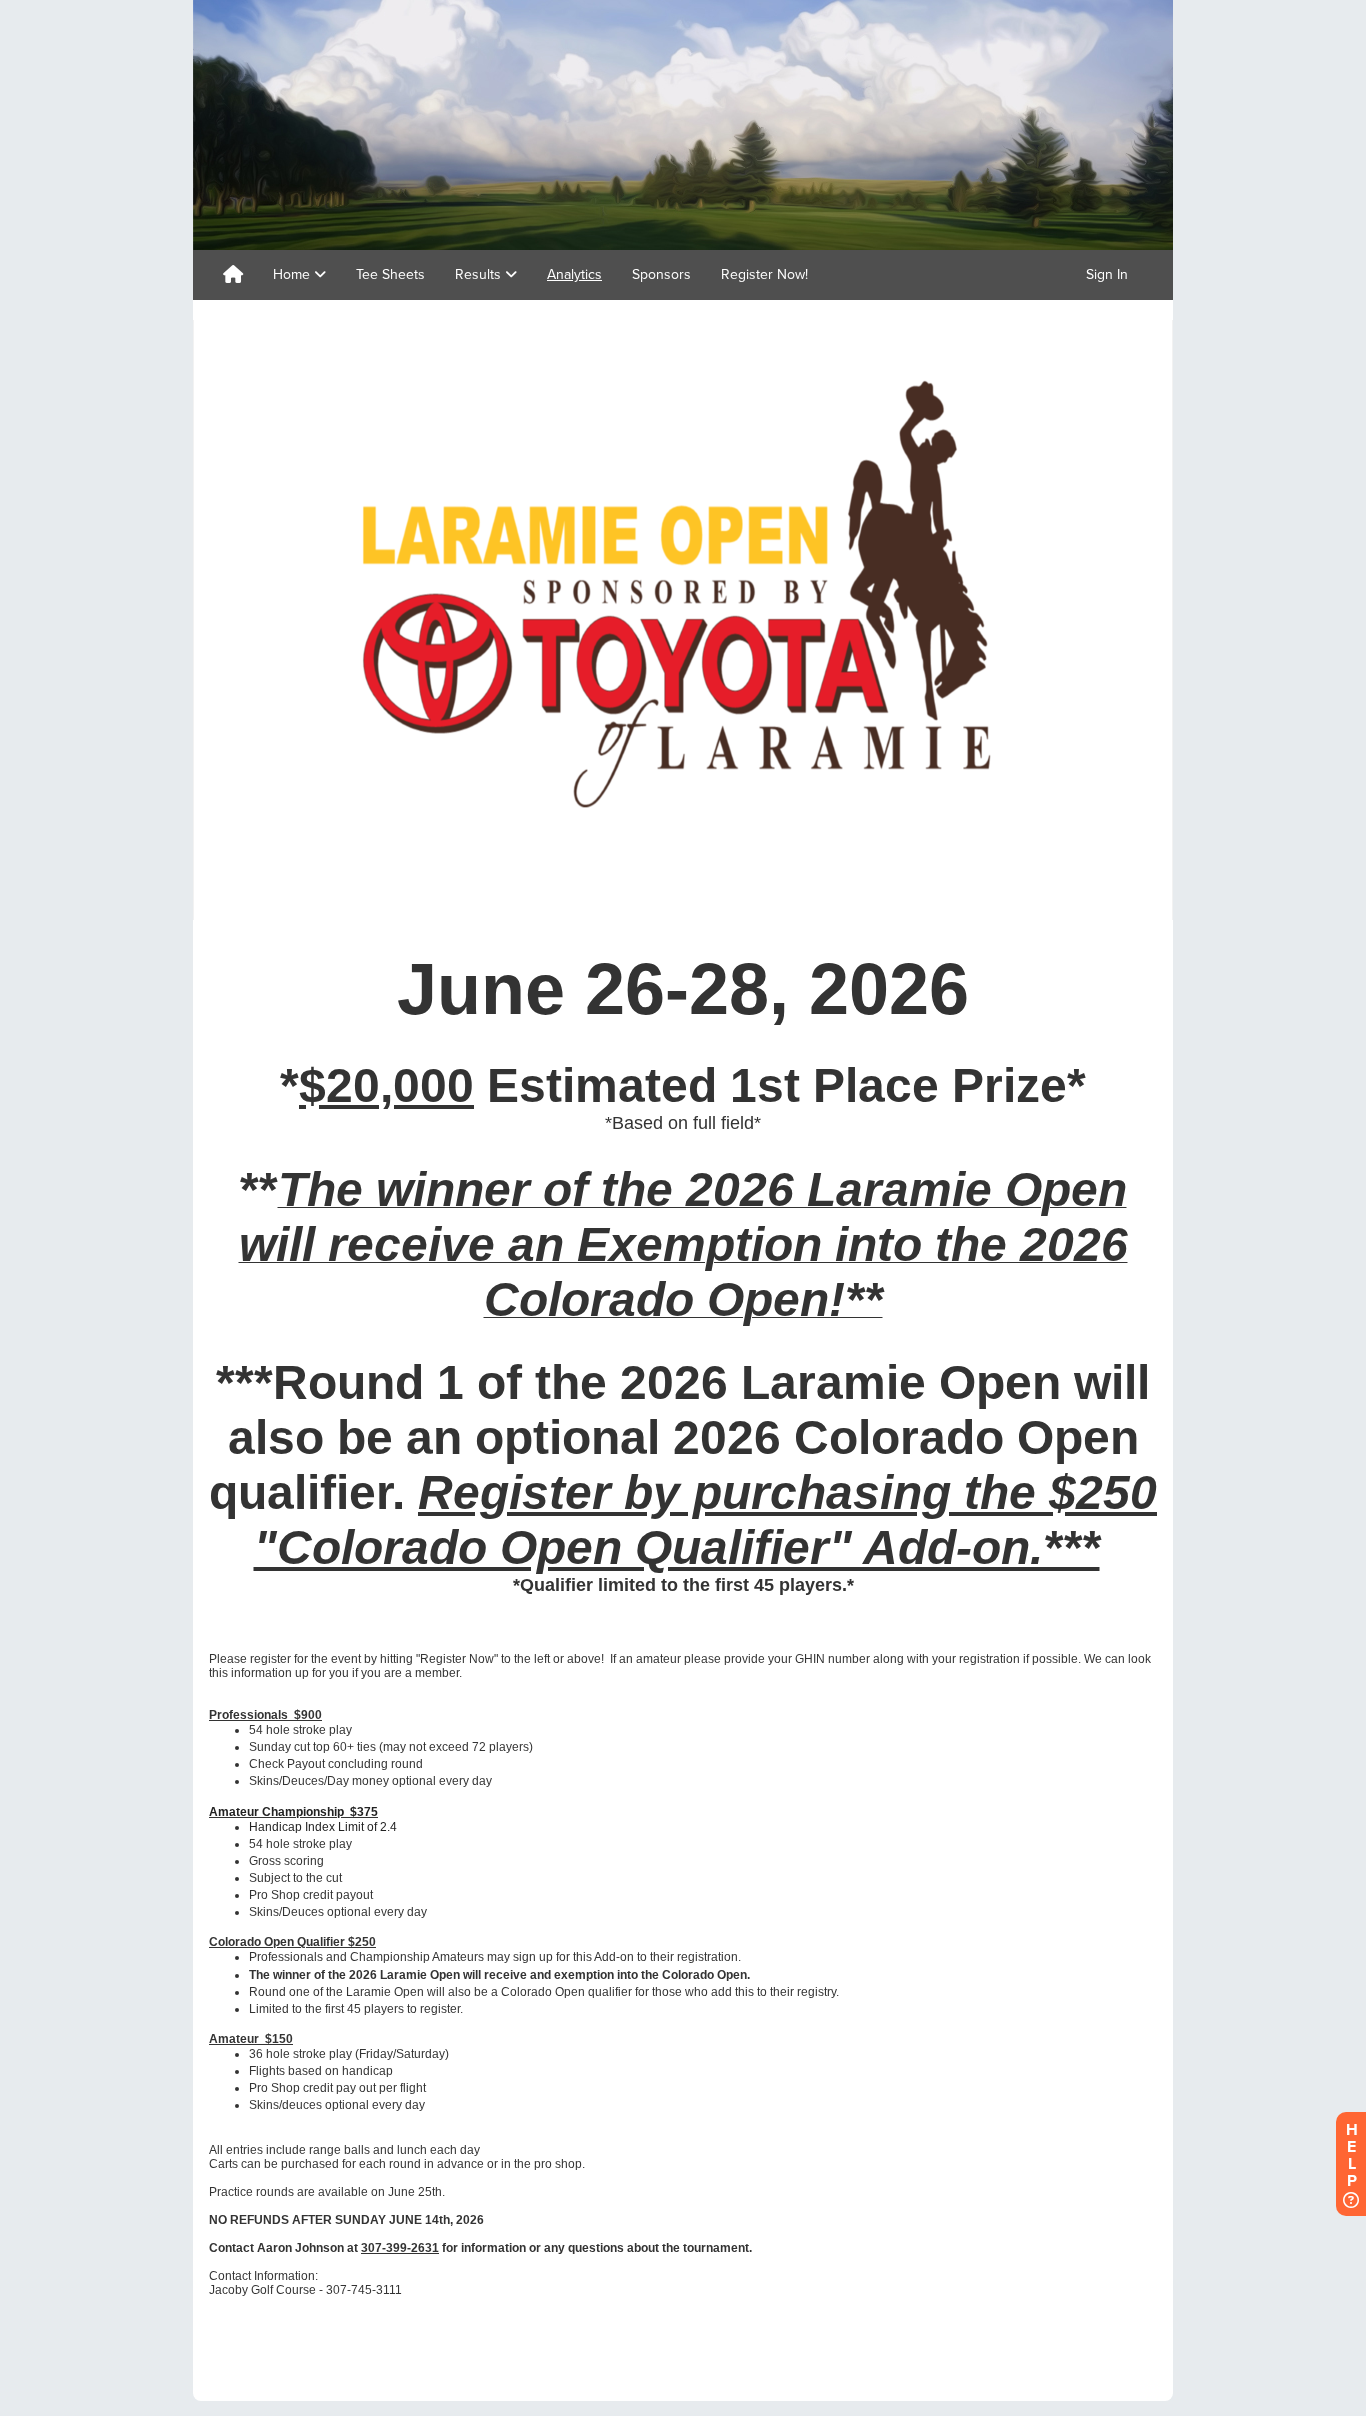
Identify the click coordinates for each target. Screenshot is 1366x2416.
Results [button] (480, 274)
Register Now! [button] (764, 274)
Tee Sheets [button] (390, 274)
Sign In (1107, 274)
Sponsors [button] (661, 274)
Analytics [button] (574, 274)
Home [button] (293, 274)
